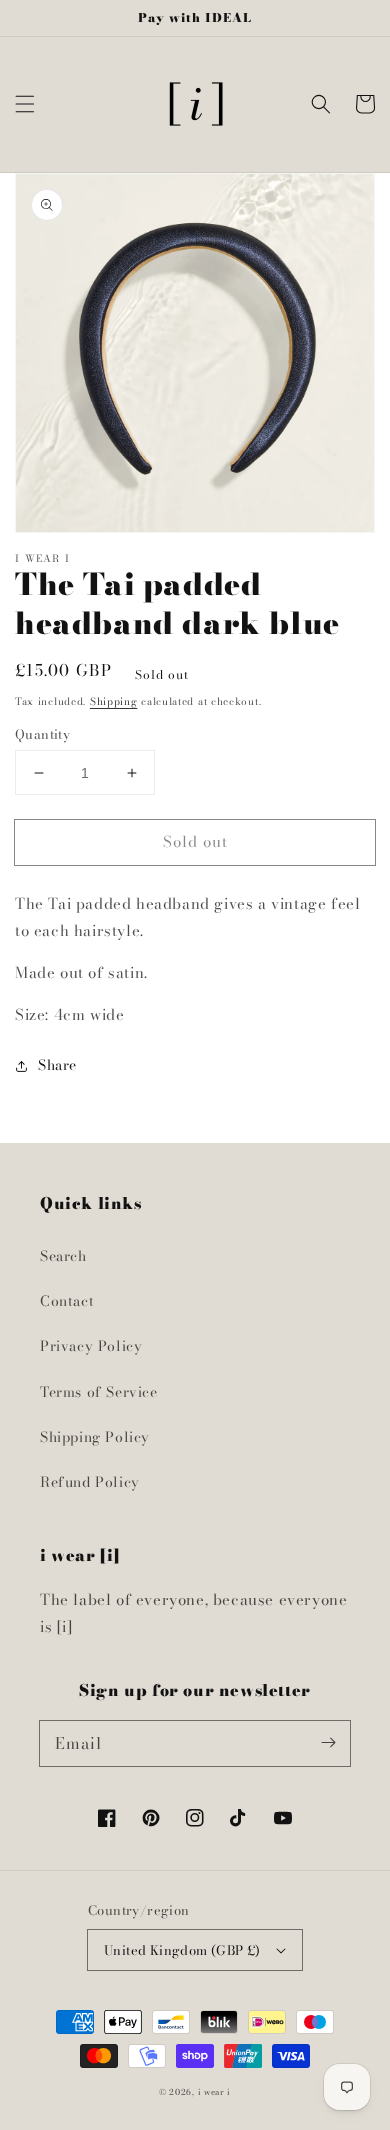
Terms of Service (99, 1392)
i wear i (215, 2092)
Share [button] (57, 1065)
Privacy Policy (91, 1346)
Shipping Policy (95, 1437)
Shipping (114, 701)
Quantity (42, 734)
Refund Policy (90, 1482)
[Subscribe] (328, 1743)
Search (63, 1256)
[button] (25, 104)
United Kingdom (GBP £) (182, 1950)
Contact (67, 1301)
